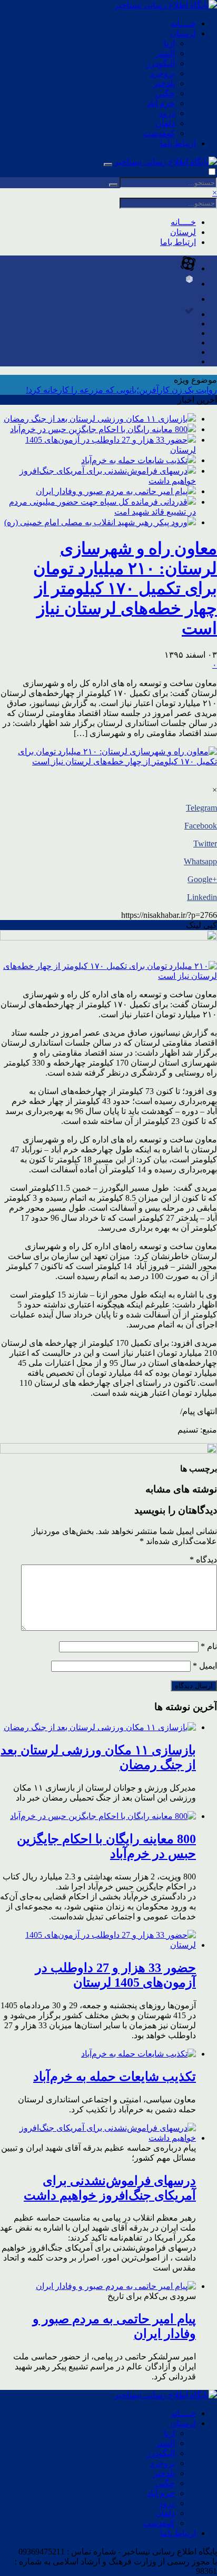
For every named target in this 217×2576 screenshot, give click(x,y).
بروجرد (162, 73)
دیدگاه (203, 1560)
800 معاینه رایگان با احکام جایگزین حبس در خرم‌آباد (99, 429)
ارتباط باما (178, 143)
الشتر (165, 53)
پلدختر (164, 83)
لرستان (183, 33)
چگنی (165, 93)
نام (209, 1646)
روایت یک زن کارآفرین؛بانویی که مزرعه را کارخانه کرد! (121, 390)
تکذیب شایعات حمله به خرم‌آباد (134, 460)
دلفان (165, 123)
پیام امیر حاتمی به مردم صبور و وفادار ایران (112, 491)
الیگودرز (161, 63)
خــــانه (183, 23)
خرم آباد (161, 103)
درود (167, 113)
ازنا (169, 43)
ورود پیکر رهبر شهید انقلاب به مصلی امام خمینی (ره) (96, 522)
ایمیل (205, 1666)
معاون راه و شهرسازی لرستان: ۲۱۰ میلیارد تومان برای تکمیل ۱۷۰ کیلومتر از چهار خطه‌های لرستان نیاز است (125, 588)
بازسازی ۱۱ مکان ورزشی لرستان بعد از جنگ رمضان (96, 419)
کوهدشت (159, 133)
